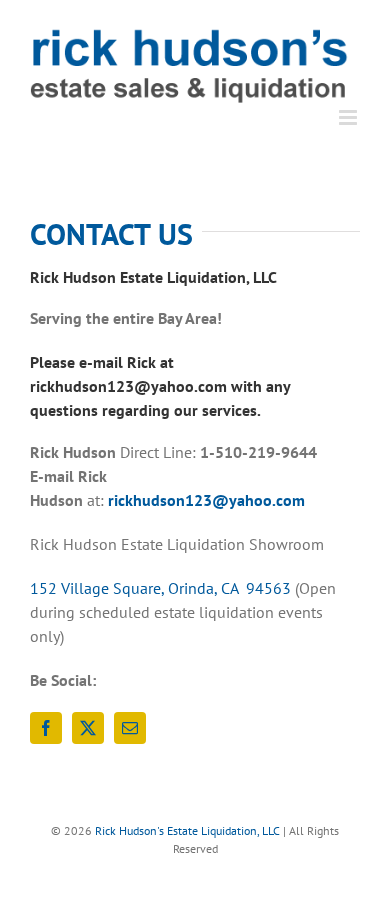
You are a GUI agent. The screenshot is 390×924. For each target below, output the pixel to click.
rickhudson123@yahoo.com (206, 500)
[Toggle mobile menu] (349, 117)
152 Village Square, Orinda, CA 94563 (160, 588)
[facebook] (46, 728)
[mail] (130, 728)
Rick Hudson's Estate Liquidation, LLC (187, 830)
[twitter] (88, 728)
